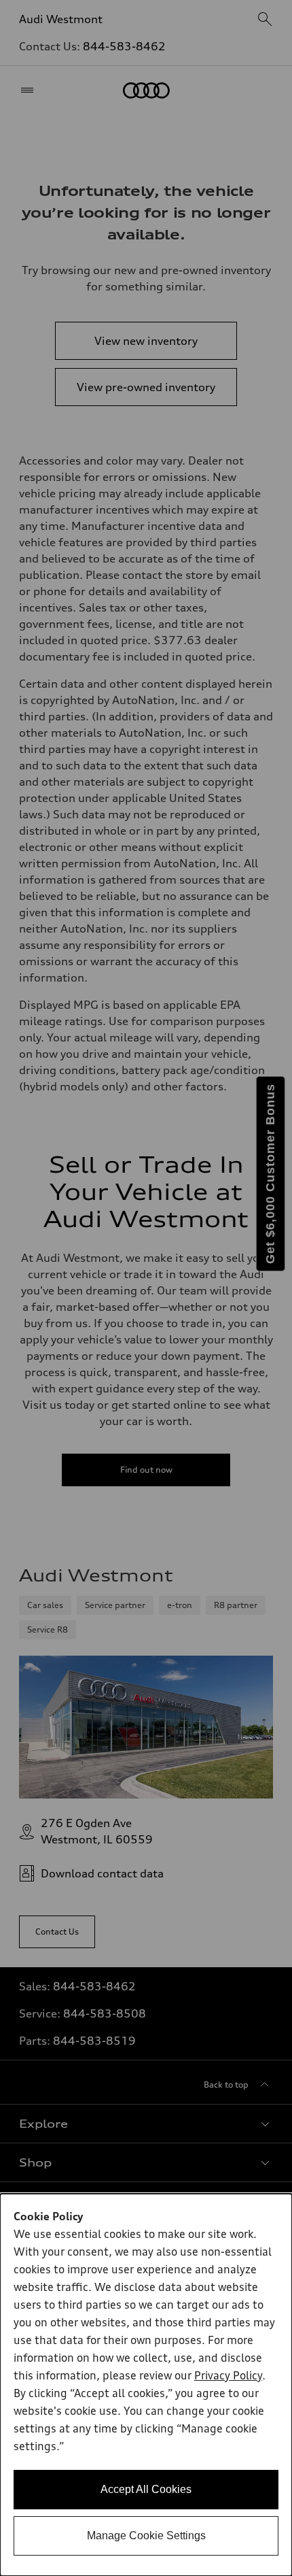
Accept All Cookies (146, 2489)
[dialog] (146, 2385)
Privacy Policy (228, 2377)
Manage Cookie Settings (146, 2536)
